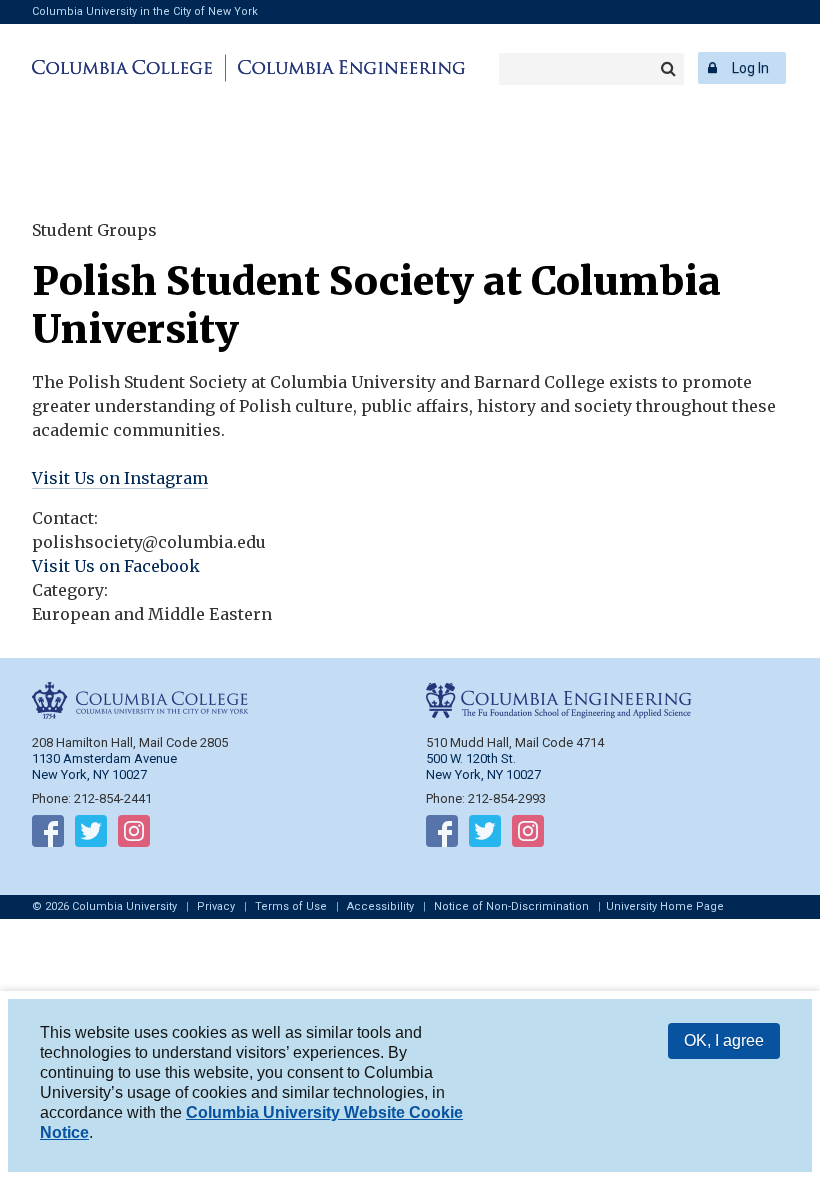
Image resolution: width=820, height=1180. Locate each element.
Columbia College (125, 68)
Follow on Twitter (91, 835)
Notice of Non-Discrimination (511, 906)
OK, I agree (724, 1040)
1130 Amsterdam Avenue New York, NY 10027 (104, 766)
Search (668, 69)
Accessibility (380, 906)
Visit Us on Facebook (116, 566)
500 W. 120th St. (471, 758)
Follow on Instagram (134, 835)
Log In (750, 68)
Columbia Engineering (348, 68)
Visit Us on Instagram (120, 478)
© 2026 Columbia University (104, 906)
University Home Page (665, 906)
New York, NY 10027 (483, 774)
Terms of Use (291, 906)
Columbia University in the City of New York (145, 11)
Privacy (216, 906)
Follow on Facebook (48, 835)
